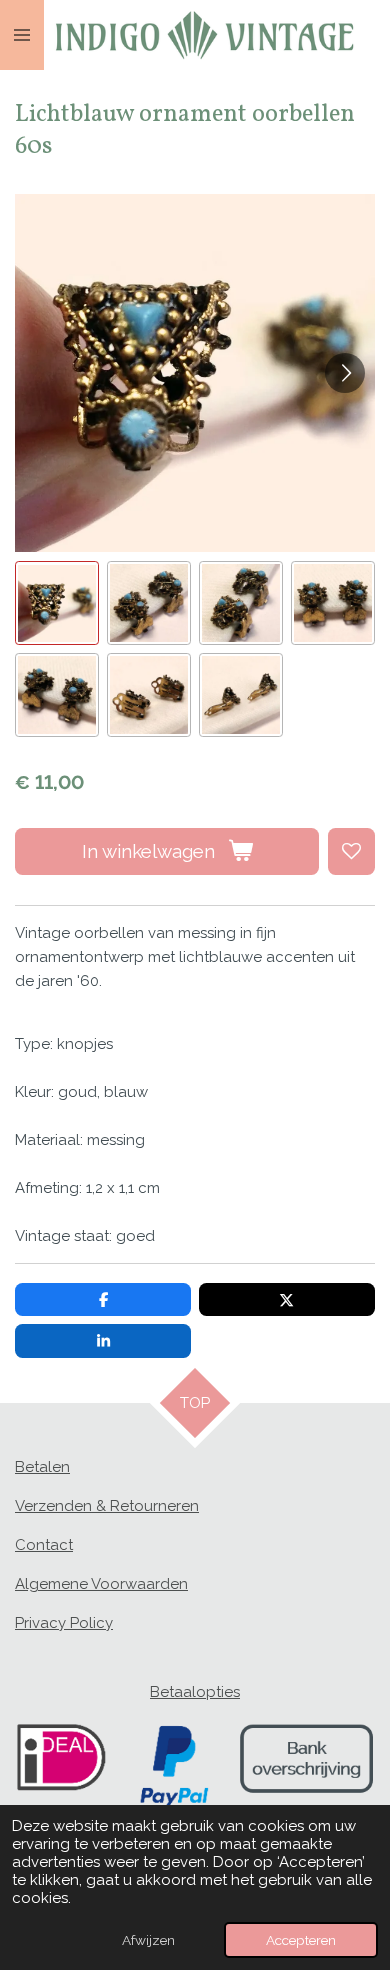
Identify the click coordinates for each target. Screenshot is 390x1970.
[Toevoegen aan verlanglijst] (351, 851)
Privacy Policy (64, 1623)
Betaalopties (195, 1692)
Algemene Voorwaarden (101, 1584)
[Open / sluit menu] (22, 35)
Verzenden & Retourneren (107, 1506)
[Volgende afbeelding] (345, 373)
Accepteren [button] (301, 1940)
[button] (57, 603)
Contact (44, 1545)
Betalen (42, 1467)
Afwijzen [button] (148, 1940)
